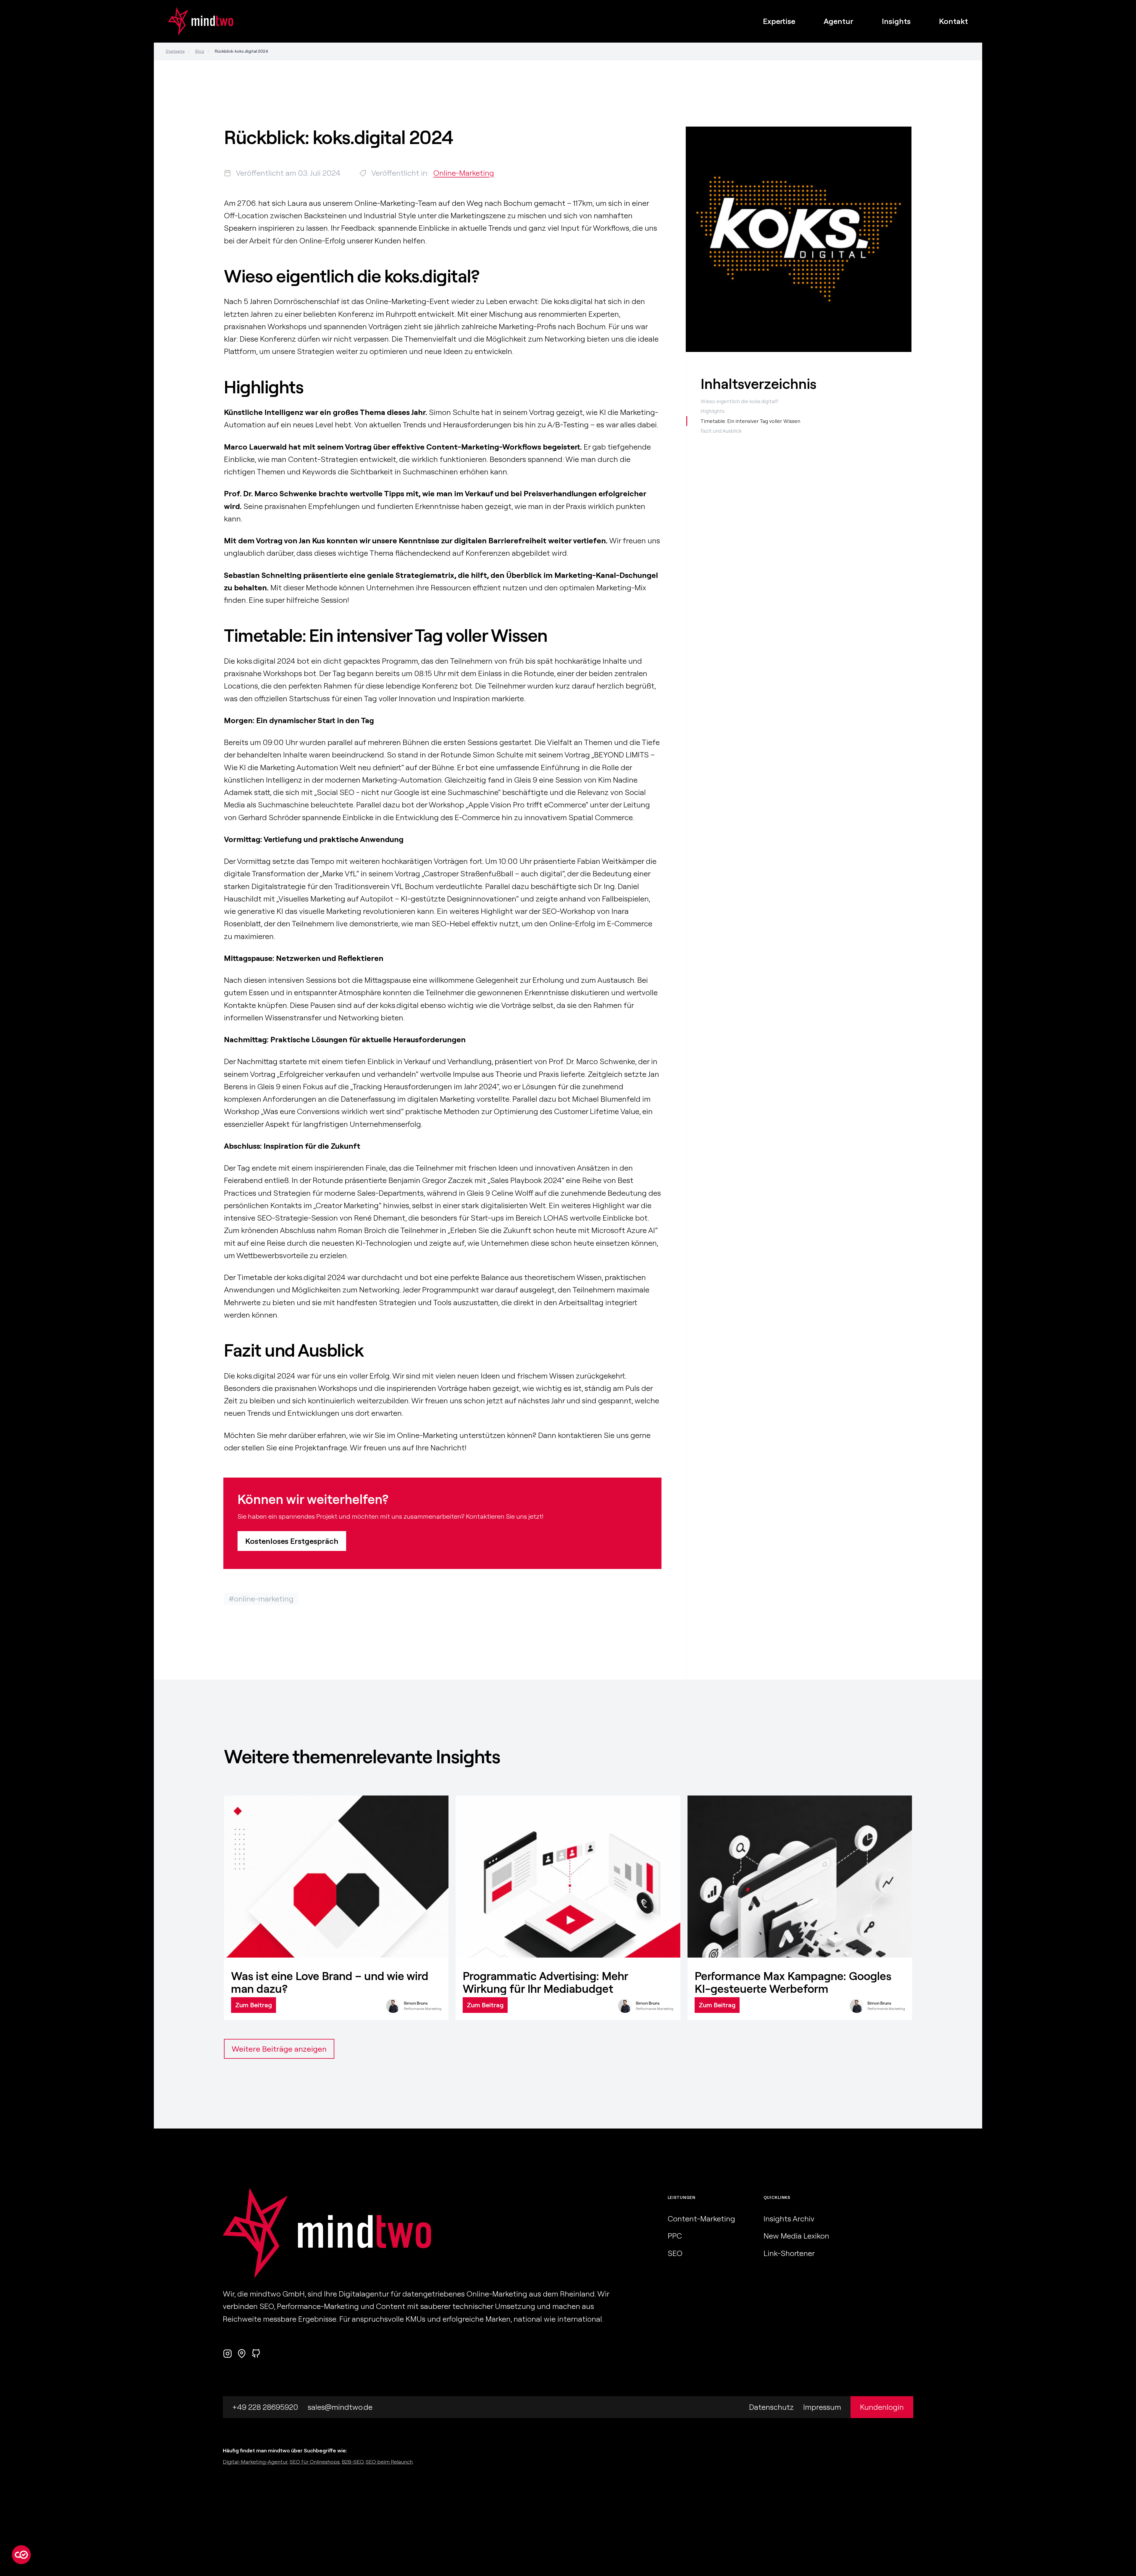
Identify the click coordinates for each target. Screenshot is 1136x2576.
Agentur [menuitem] (839, 21)
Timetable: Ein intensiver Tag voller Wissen (750, 421)
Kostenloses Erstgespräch (292, 1541)
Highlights (713, 411)
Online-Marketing (464, 173)
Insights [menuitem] (896, 21)
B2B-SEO (353, 2462)
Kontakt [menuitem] (953, 21)
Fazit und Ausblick (721, 431)
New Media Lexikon (796, 2236)
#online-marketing (261, 1599)
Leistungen (682, 2197)
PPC (675, 2236)
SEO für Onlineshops (315, 2462)
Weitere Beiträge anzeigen (279, 2049)
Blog (200, 51)
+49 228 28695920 (265, 2407)
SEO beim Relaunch (389, 2462)
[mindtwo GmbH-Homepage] (193, 21)
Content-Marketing (701, 2219)
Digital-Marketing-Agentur (255, 2462)
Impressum (822, 2407)
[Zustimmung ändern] (21, 2555)
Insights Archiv (789, 2219)
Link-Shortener (789, 2253)
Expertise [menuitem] (779, 21)
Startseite (175, 51)
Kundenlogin (882, 2407)
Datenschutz (771, 2407)
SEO (675, 2253)
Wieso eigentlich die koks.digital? (739, 401)
